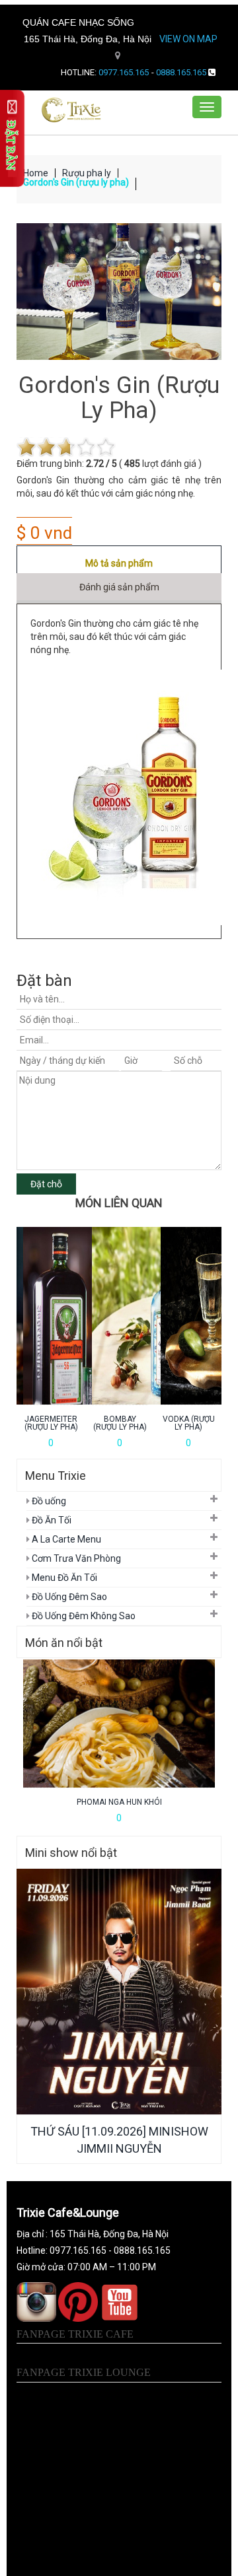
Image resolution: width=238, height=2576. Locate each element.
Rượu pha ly (87, 173)
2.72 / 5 (101, 464)
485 (132, 464)
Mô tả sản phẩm (119, 563)
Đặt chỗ (46, 1184)
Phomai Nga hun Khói (119, 1802)
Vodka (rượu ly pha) (189, 1423)
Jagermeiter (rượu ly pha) (51, 1423)
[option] (51, 1338)
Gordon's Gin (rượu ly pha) (76, 182)
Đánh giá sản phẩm (119, 587)
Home (36, 173)
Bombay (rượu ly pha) (120, 1423)
